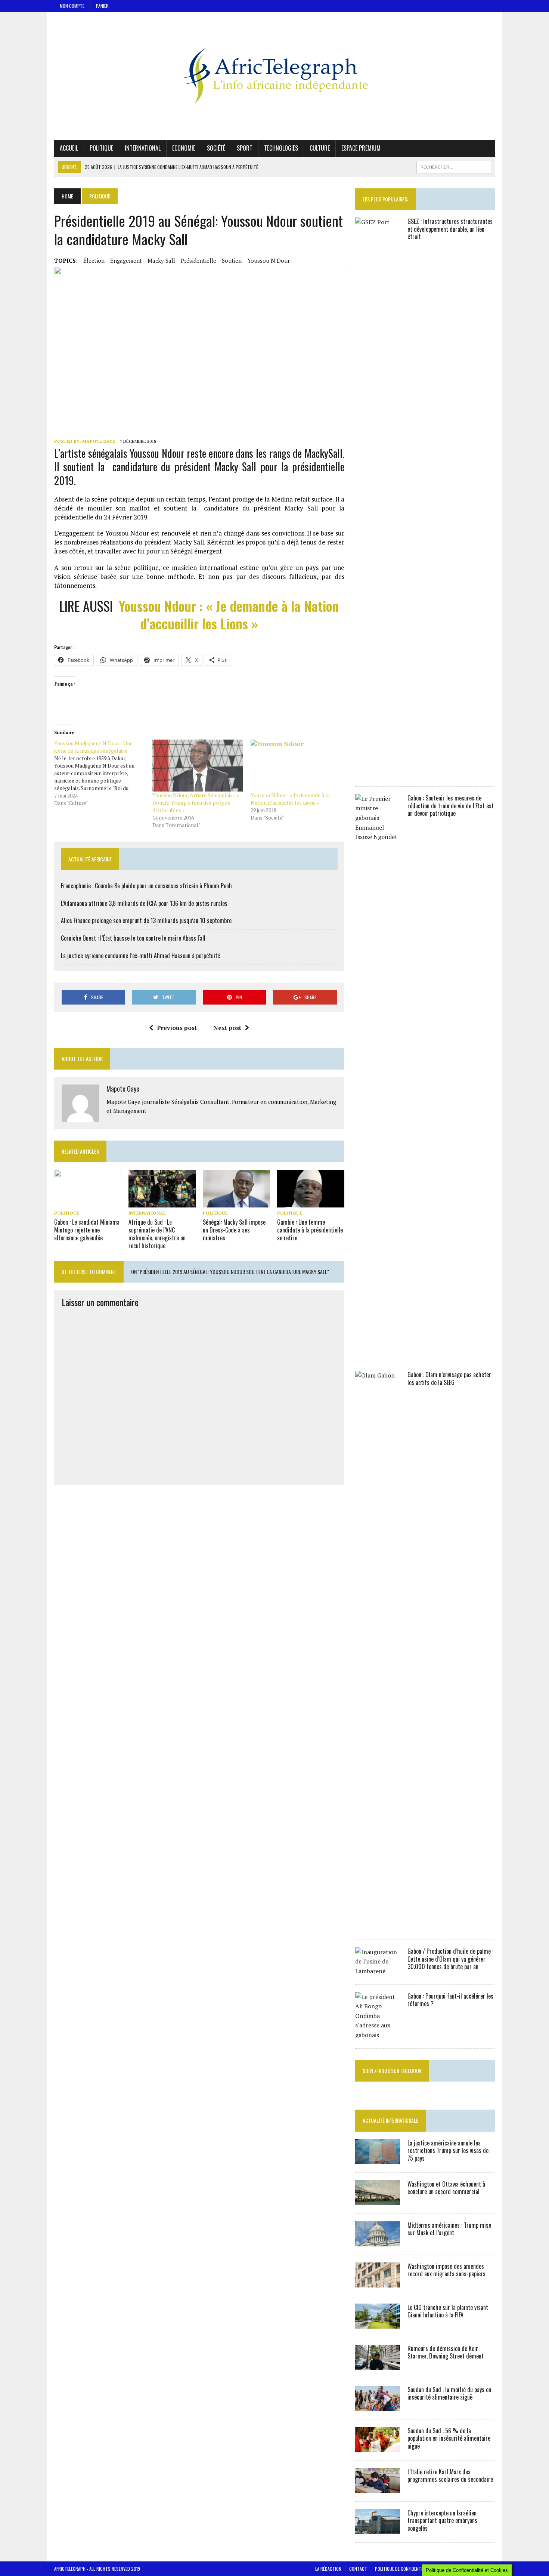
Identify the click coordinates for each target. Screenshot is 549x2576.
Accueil (69, 148)
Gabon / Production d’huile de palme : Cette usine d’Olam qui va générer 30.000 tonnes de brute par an (450, 1959)
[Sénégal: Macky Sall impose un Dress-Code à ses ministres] (236, 1203)
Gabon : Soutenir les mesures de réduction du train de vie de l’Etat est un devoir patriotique (451, 806)
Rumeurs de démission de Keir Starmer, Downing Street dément (446, 2352)
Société (216, 148)
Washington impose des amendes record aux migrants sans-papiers (446, 2270)
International (143, 148)
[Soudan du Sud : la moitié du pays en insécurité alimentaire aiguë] (378, 2406)
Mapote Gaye (99, 441)
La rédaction (328, 2569)
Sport (245, 148)
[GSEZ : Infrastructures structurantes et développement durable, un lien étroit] (378, 773)
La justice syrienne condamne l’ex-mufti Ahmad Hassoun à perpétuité (140, 956)
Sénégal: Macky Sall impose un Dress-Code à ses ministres (234, 1230)
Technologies (281, 148)
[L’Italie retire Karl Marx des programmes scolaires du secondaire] (378, 2488)
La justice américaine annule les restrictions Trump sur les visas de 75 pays (448, 2151)
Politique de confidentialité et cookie (413, 2569)
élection (94, 260)
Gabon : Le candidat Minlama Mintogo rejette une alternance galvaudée (87, 1230)
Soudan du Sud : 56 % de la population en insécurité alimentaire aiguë (449, 2438)
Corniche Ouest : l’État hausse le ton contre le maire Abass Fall (133, 938)
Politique (101, 148)
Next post (227, 1028)
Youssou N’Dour (269, 260)
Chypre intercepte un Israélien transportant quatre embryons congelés (442, 2521)
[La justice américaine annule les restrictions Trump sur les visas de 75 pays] (378, 2159)
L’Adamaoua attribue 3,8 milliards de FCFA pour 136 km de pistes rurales (144, 903)
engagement (126, 260)
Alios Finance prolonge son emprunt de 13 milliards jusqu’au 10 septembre (146, 920)
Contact (358, 2569)
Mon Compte (72, 6)
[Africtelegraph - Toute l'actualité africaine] (274, 76)
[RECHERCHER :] (454, 166)
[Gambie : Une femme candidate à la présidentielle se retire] (311, 1203)
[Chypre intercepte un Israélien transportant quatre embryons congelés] (378, 2529)
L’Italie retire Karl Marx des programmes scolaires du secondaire (450, 2476)
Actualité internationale (390, 2120)
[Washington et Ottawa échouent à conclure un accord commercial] (378, 2200)
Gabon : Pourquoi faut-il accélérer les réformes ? (450, 2000)
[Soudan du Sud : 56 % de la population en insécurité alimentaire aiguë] (378, 2447)
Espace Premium (361, 148)
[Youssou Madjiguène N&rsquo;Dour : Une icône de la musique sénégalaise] (103, 773)
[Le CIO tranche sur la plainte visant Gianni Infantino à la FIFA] (378, 2323)
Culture (320, 148)
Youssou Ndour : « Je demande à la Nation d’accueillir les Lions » (229, 614)
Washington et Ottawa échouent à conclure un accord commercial (446, 2188)
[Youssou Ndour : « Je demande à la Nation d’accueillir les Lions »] (296, 766)
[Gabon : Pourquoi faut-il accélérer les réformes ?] (378, 2035)
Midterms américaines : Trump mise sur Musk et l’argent (449, 2229)
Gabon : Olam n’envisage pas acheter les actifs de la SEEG (449, 1378)
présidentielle (198, 260)
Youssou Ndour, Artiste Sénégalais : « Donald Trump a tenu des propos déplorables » (196, 803)
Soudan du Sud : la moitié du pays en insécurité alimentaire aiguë (449, 2393)
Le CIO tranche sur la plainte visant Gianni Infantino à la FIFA (448, 2311)
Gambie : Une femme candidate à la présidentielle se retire (310, 1230)
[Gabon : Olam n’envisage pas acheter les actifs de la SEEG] (378, 1926)
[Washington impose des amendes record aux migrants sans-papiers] (378, 2282)
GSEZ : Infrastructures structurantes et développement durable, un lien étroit (450, 229)
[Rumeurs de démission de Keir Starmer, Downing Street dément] (378, 2364)
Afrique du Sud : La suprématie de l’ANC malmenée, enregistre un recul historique (157, 1234)
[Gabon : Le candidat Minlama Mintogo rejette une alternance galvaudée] (88, 1203)
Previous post (177, 1028)
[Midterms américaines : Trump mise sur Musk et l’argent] (378, 2241)
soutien (232, 260)
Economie (184, 148)
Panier (102, 6)
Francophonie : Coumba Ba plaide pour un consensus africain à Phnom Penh (146, 886)
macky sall (161, 260)
